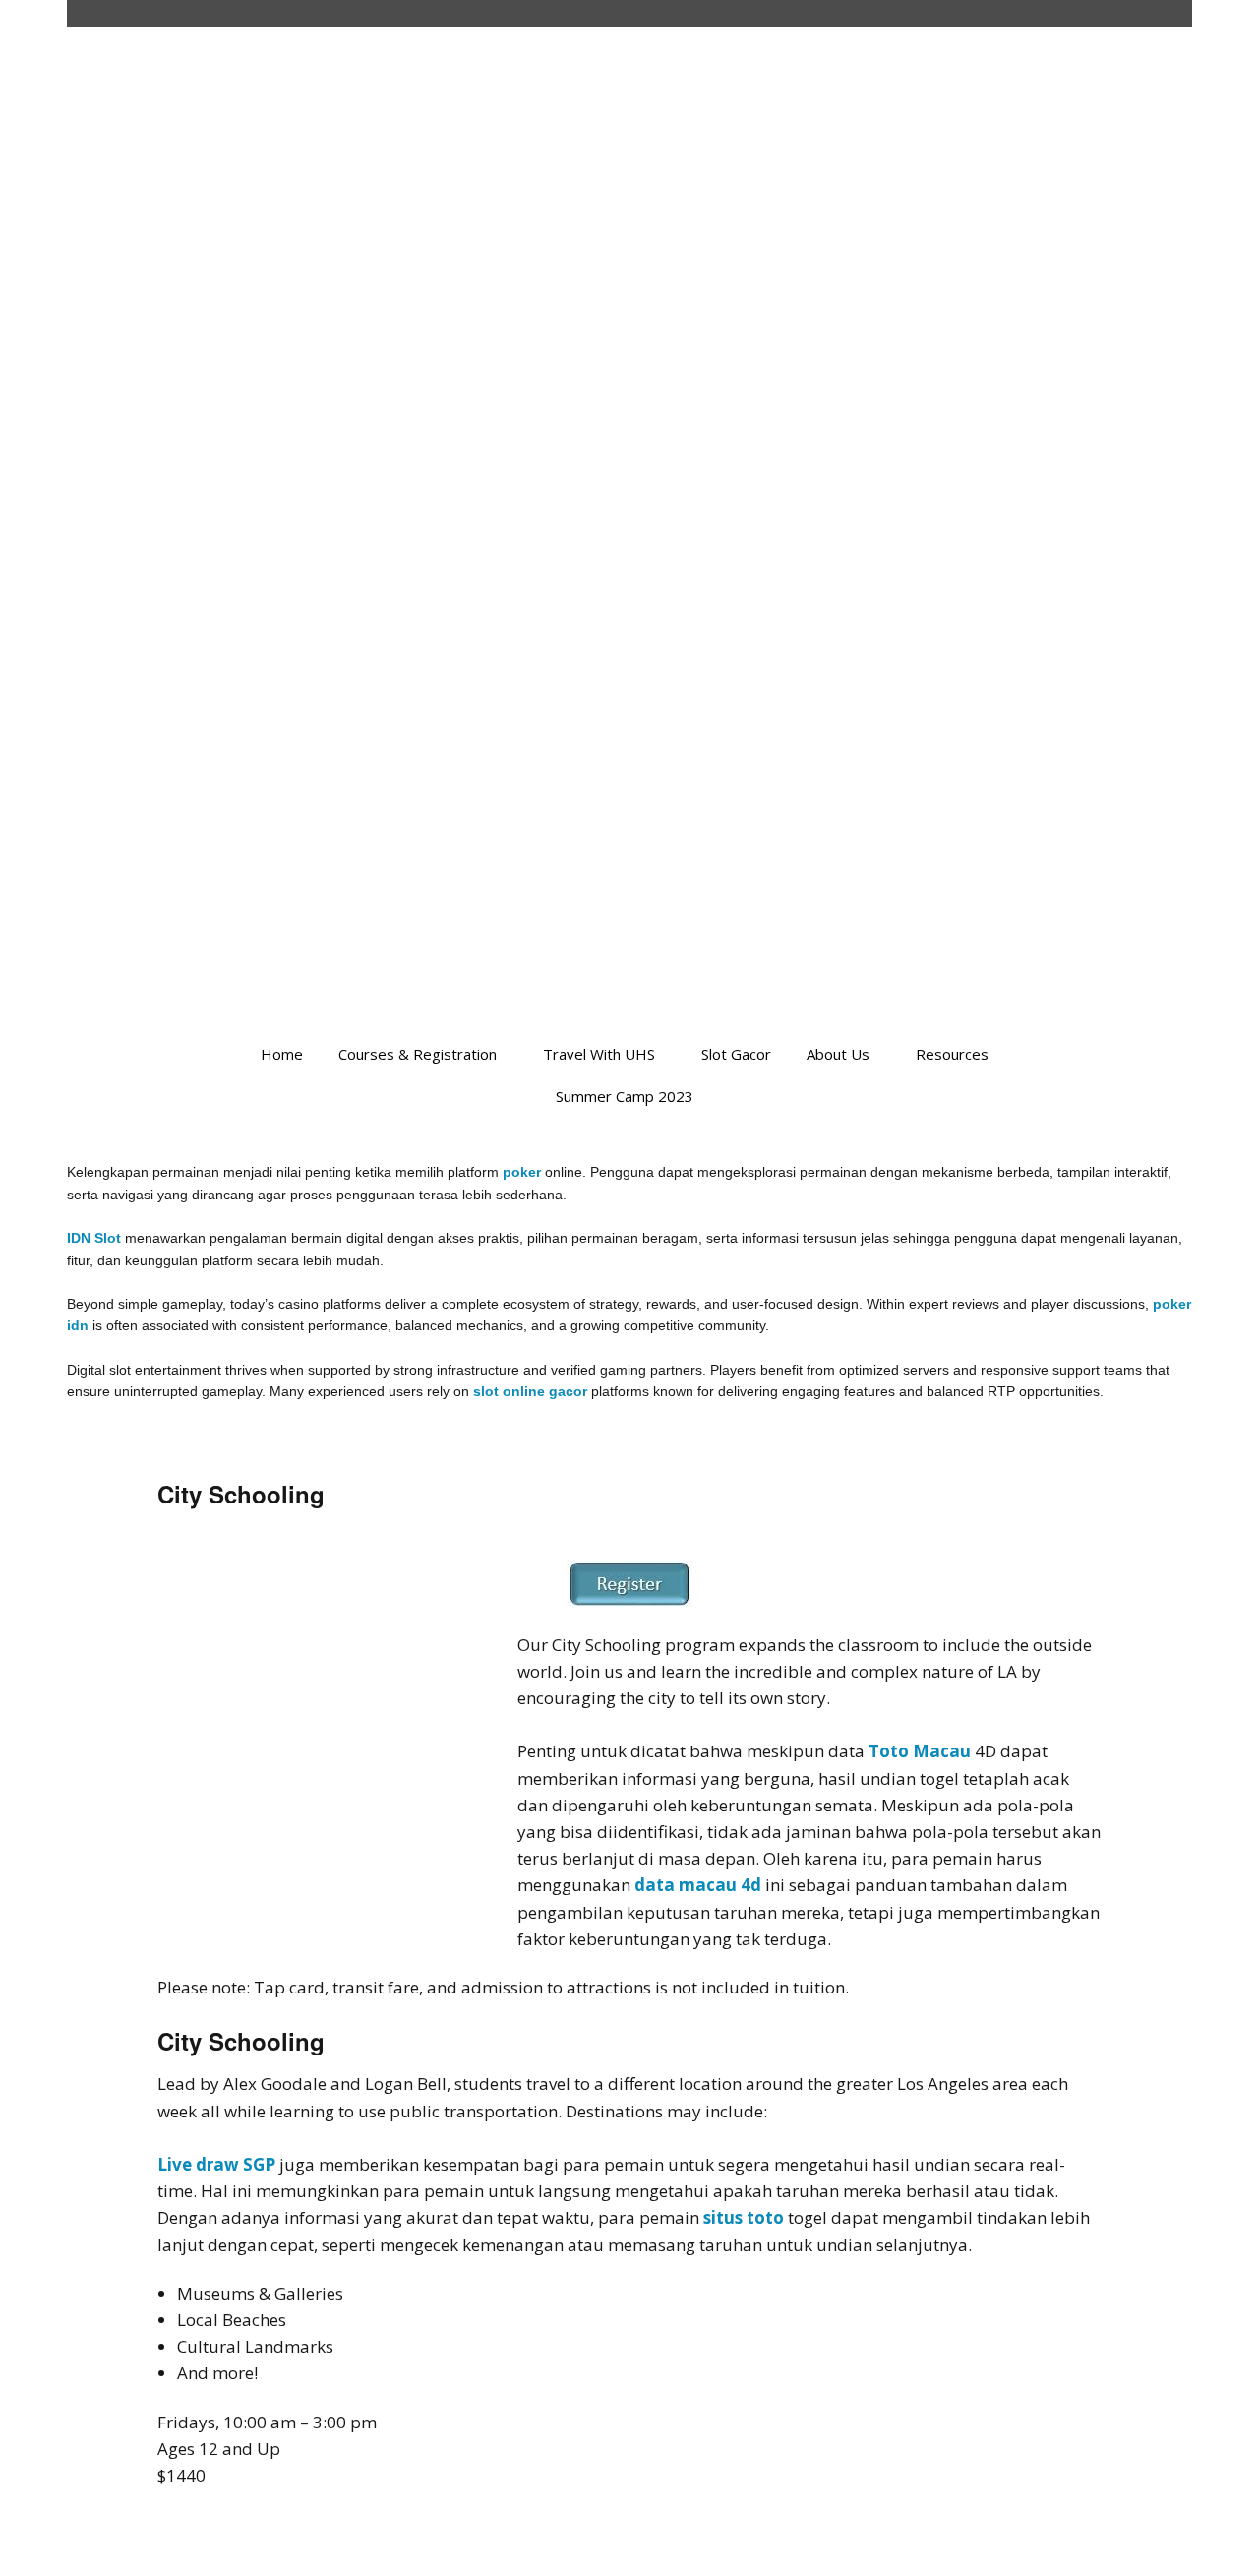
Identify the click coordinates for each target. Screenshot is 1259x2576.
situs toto (744, 2217)
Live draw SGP (216, 2164)
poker (522, 1172)
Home (282, 1054)
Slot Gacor (736, 1054)
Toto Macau (920, 1751)
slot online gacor (530, 1391)
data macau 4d (698, 1885)
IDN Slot (94, 1238)
